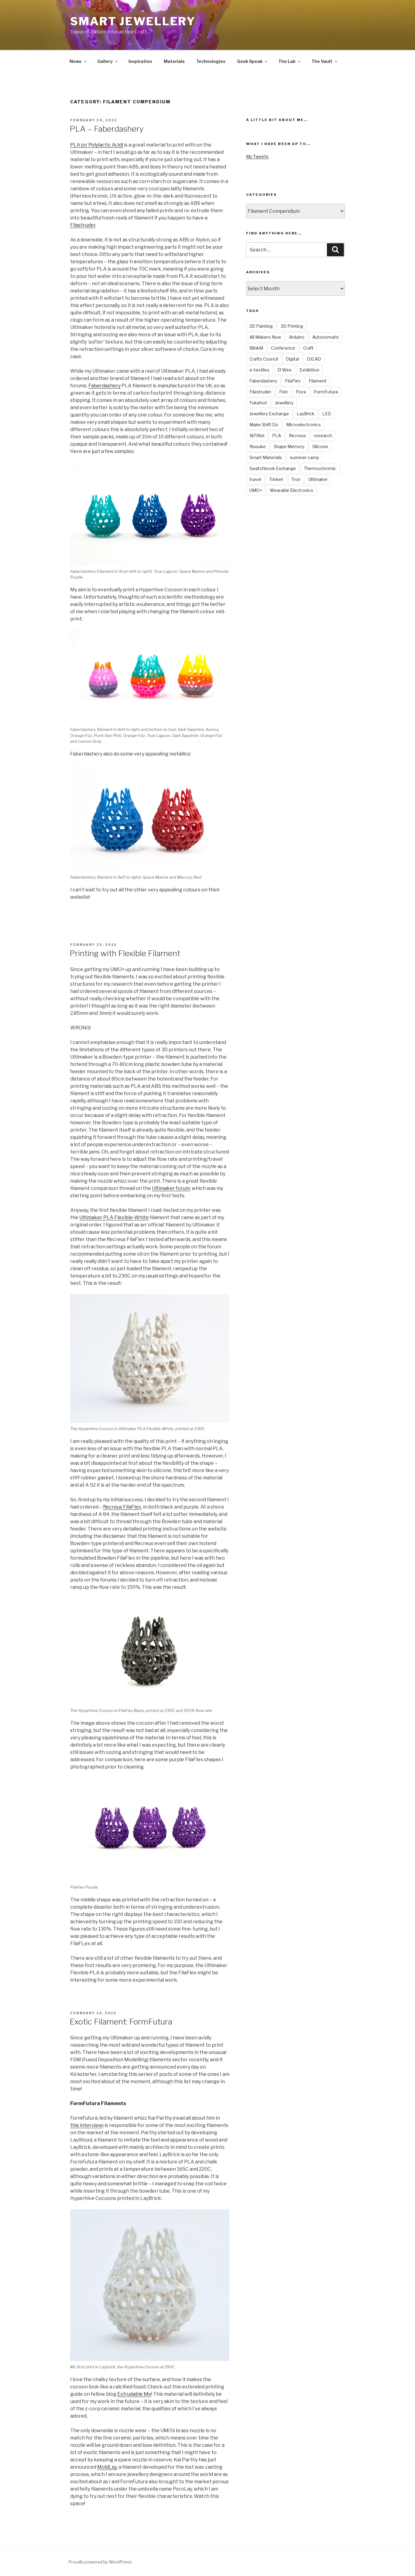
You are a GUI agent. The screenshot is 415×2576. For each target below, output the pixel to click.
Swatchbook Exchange (273, 468)
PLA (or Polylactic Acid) (97, 145)
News (75, 61)
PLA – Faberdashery (107, 129)
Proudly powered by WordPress (100, 2562)
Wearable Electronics (292, 490)
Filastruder (83, 225)
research (323, 436)
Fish (283, 392)
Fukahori (258, 403)
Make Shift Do (264, 425)
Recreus (297, 436)
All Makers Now (265, 337)
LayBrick (306, 414)
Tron (296, 479)
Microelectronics (304, 425)
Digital (292, 359)
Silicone (320, 446)
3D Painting (261, 326)
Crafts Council (264, 359)
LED (327, 414)
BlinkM (256, 348)
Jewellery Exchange (269, 414)
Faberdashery (105, 386)
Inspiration (140, 61)
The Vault (322, 61)
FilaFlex (293, 381)
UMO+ (256, 490)
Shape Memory (289, 446)
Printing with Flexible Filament (125, 953)
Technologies (211, 61)
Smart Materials (266, 457)
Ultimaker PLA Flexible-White (114, 1217)
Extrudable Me (134, 2394)
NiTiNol (257, 436)
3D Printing (292, 326)
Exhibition (309, 370)
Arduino (297, 337)
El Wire (285, 370)
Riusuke (258, 446)
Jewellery (284, 403)
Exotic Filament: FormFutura (121, 2022)
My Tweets (257, 156)
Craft (308, 348)
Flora (301, 392)
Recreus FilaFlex (122, 1507)
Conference (283, 348)
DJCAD (314, 359)
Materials (174, 61)
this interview (86, 2125)
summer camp (304, 457)
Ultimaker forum (171, 1188)
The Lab (287, 61)
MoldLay (107, 2467)
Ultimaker (318, 479)
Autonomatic (326, 337)
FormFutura (326, 392)
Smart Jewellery (133, 21)
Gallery (105, 61)
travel (255, 479)
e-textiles (259, 370)
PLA (277, 436)
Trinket (276, 479)
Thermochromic (320, 468)
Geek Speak (250, 61)
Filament (318, 381)
